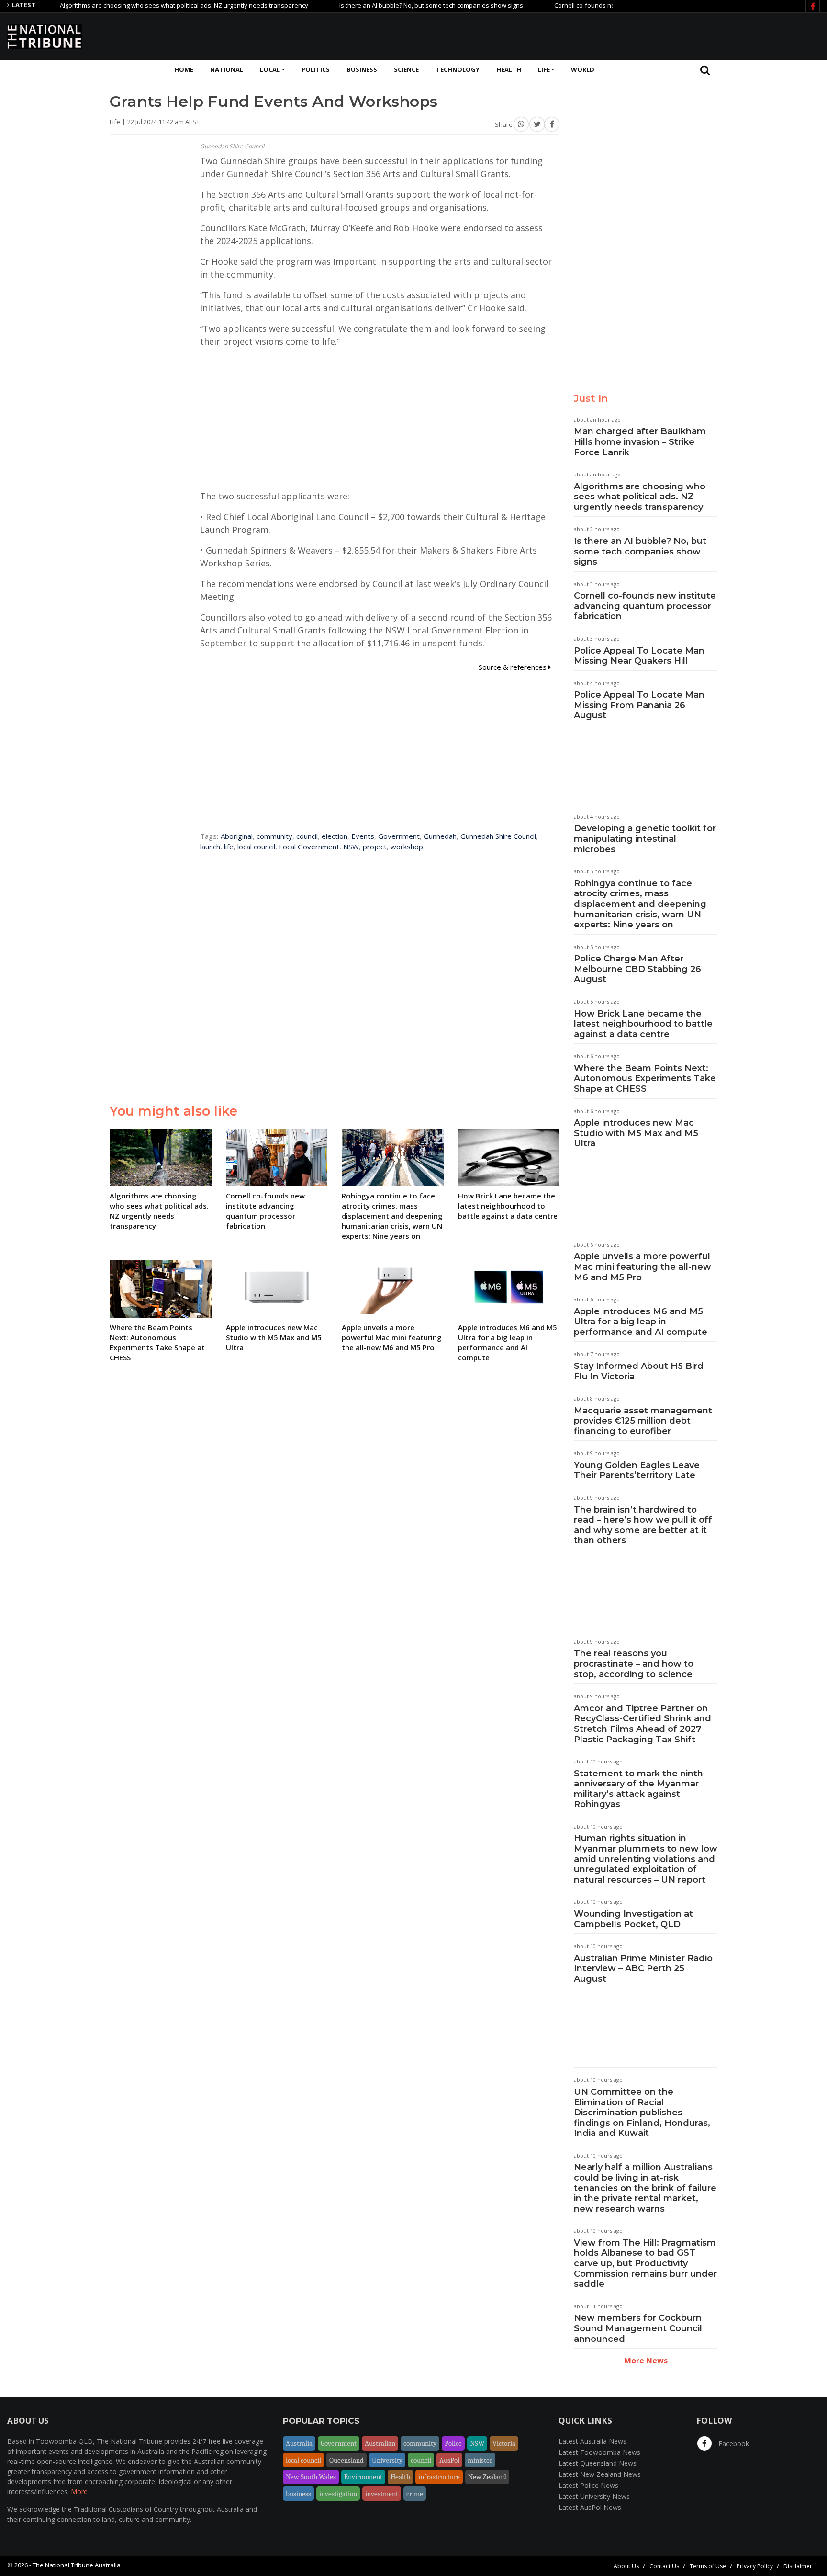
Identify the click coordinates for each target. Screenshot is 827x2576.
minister (480, 2460)
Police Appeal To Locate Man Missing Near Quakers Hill (639, 656)
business (298, 2494)
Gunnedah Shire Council (498, 836)
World (583, 69)
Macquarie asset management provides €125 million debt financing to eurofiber (643, 1421)
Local (270, 69)
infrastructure (439, 2477)
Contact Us (664, 2566)
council (307, 836)
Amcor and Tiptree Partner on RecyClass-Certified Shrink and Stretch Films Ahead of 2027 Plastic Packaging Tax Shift (643, 1724)
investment (382, 2494)
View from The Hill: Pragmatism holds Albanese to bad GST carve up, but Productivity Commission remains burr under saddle (645, 2263)
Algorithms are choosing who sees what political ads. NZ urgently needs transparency (137, 5)
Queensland (346, 2460)
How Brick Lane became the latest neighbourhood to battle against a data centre (643, 1024)
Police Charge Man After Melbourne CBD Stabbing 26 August (637, 969)
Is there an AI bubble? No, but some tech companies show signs (384, 5)
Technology (458, 69)
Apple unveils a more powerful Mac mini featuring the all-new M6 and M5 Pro (643, 1267)
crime (415, 2494)
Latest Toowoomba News (599, 2452)
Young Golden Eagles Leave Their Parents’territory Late (637, 1470)
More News (646, 2361)
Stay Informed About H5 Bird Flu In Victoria (639, 1371)
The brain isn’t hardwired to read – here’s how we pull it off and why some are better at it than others (643, 1525)
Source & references (514, 667)
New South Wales (311, 2477)
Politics (316, 69)
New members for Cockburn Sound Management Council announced (638, 2328)
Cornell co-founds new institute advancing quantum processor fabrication (645, 606)
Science (406, 69)
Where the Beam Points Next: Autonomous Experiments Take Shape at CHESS (645, 1079)
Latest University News (594, 2496)
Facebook (733, 2444)
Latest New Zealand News (600, 2474)
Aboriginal (237, 836)
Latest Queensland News (598, 2463)
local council (256, 847)
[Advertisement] (646, 35)
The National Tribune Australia (77, 2565)
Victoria (504, 2443)
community (274, 836)
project (375, 847)
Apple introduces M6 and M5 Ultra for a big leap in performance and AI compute (641, 1322)
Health (509, 69)
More (79, 2491)
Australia (299, 2443)
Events (363, 836)
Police (453, 2443)
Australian (380, 2443)
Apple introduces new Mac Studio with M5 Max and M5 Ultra (636, 1133)
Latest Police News (588, 2485)
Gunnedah (440, 836)
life (229, 847)
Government (399, 836)
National (227, 69)
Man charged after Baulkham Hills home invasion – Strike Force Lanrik (640, 442)
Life (544, 69)
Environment (363, 2477)
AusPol (449, 2460)
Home (184, 69)
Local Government (309, 847)
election (335, 836)
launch (210, 847)
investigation (338, 2494)
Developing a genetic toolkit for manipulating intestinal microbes (645, 839)
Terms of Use (708, 2566)
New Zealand (487, 2477)
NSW (351, 847)
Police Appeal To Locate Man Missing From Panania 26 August (639, 705)
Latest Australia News (592, 2441)
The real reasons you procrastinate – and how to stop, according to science (634, 1664)
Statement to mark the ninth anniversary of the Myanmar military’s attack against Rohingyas (638, 1789)
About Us (626, 2566)
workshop (407, 847)
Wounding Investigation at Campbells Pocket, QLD (633, 1919)
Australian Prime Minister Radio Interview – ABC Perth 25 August (643, 1969)
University (387, 2460)
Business (362, 69)
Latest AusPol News (590, 2507)
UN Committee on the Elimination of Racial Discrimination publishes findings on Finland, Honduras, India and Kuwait (642, 2113)
